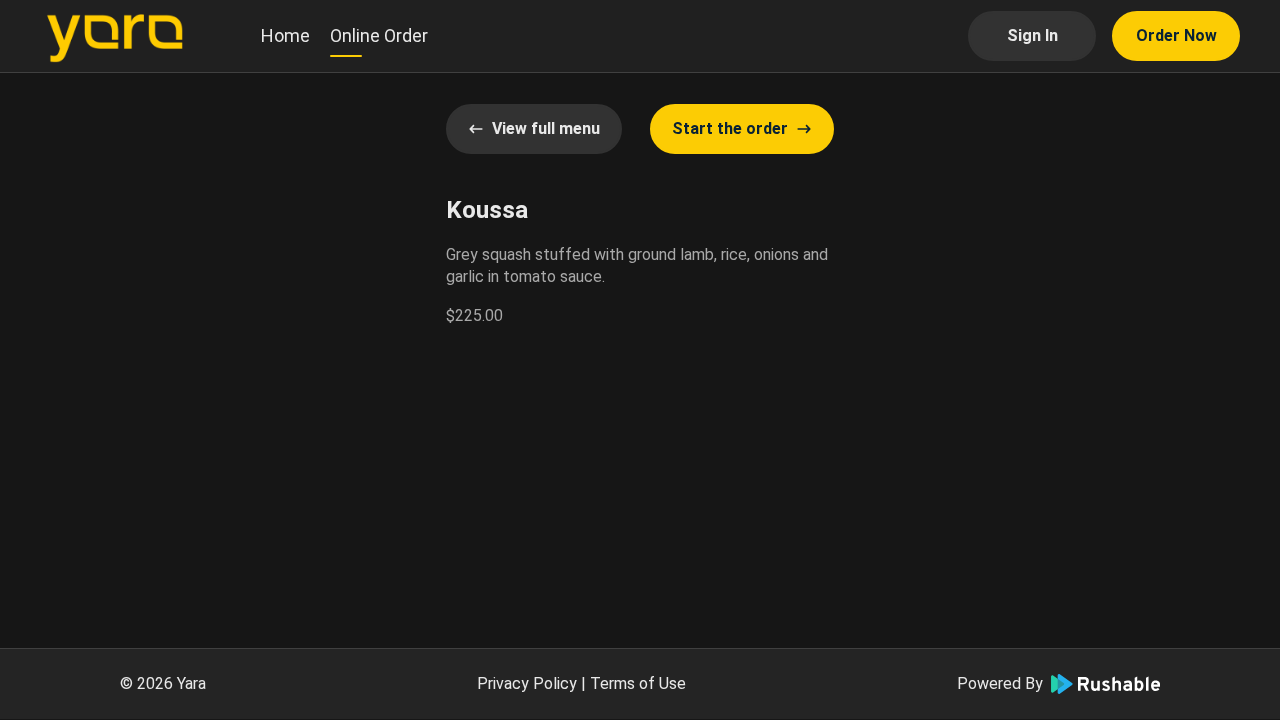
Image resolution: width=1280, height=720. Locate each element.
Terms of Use (638, 683)
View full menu (546, 128)
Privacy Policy (527, 683)
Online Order (379, 35)
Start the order (730, 128)
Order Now (1176, 35)
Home (285, 35)
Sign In (1032, 35)
